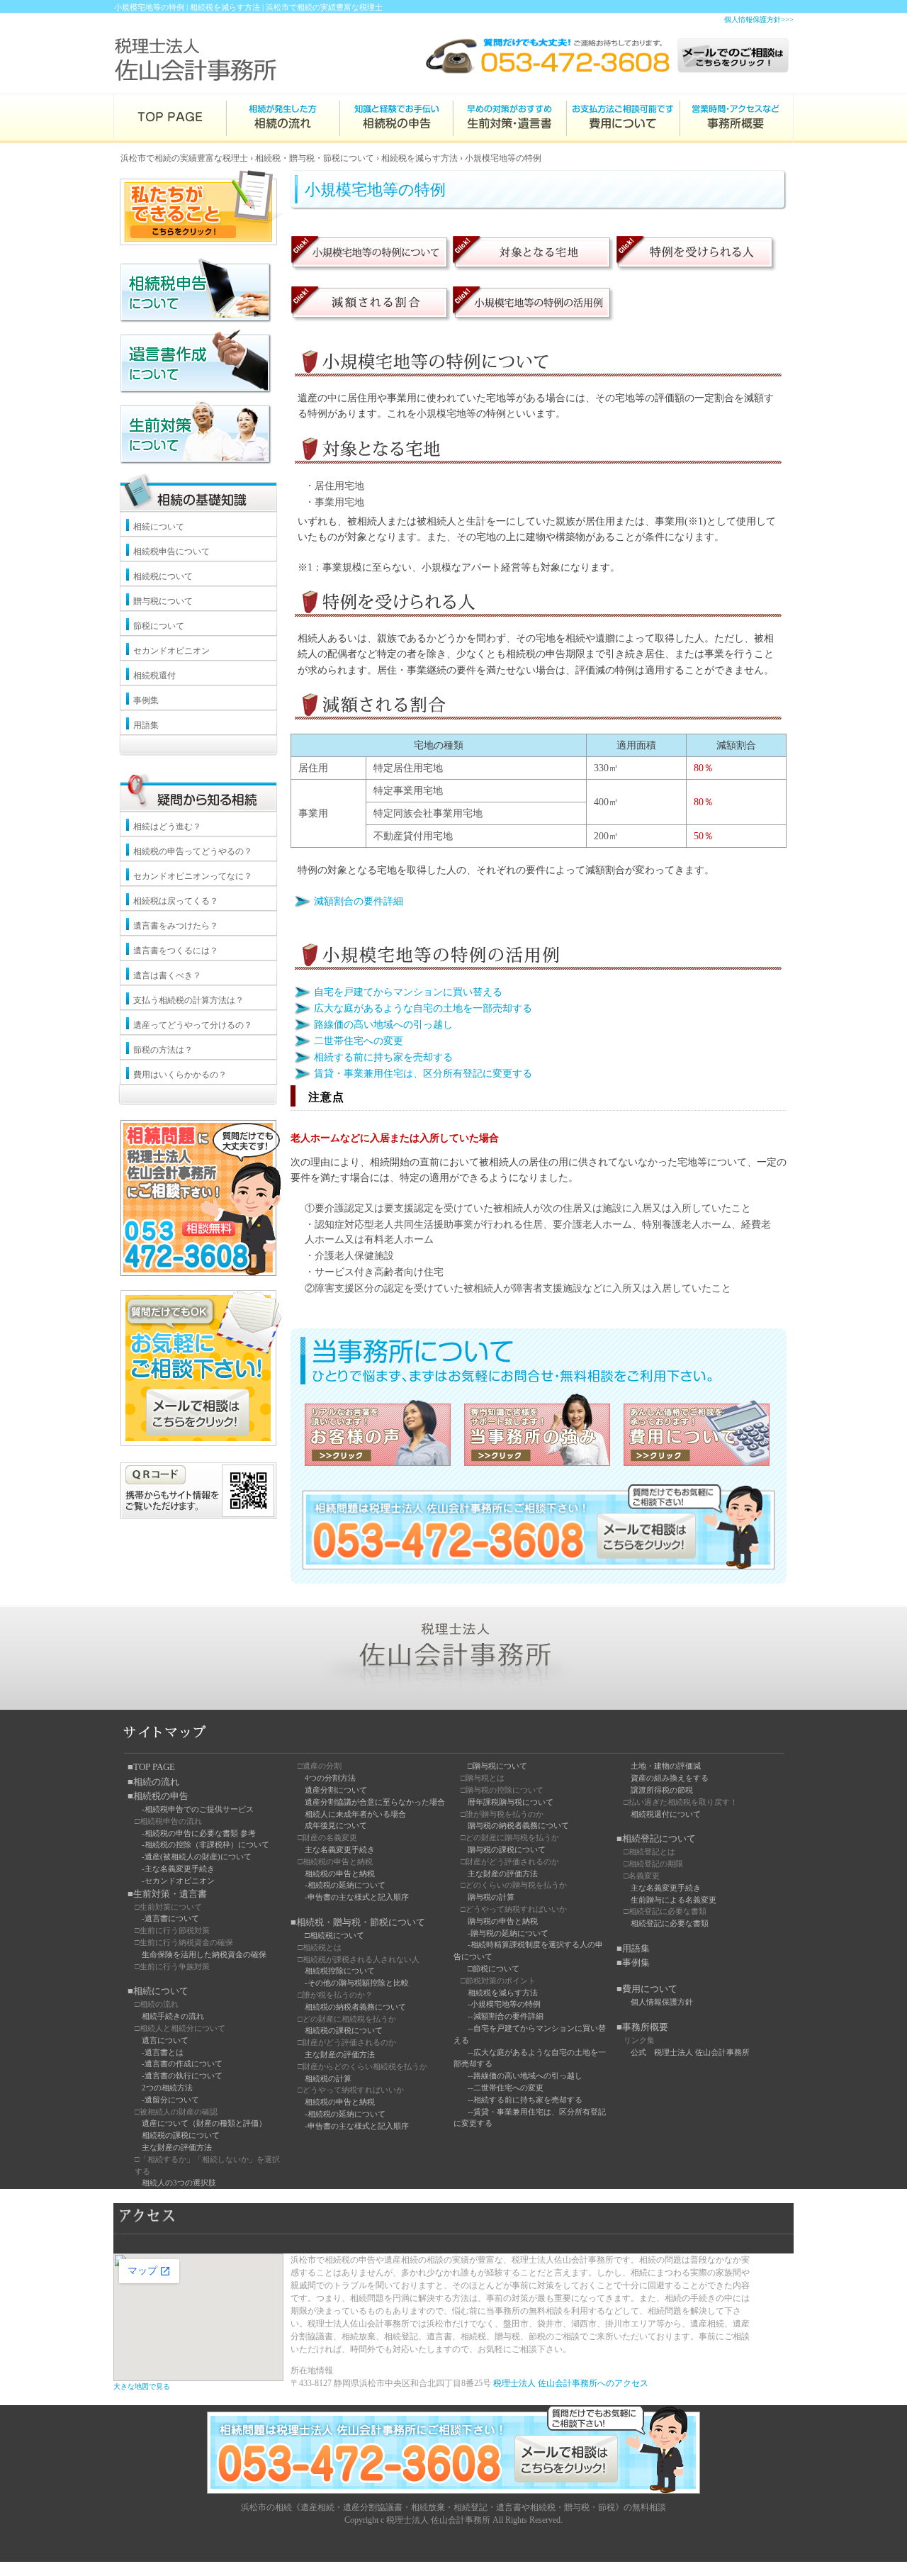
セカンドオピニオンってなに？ (193, 876)
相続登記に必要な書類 (670, 1923)
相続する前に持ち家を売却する (383, 1057)
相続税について (163, 576)
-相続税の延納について (345, 1885)
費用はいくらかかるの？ (180, 1075)
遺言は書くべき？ (167, 975)
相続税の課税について (181, 2135)
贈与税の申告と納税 (503, 1921)
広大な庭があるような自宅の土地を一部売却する (423, 1008)
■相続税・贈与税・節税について (358, 1922)
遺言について (165, 2040)
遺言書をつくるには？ (176, 951)
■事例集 (633, 1962)
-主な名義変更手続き (178, 1869)
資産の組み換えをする (670, 1778)
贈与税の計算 (491, 1897)
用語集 (146, 725)
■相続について (158, 1991)
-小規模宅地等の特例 (504, 2004)
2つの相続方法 (167, 2088)
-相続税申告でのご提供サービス (198, 1809)
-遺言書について (170, 1918)
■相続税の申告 (158, 1796)
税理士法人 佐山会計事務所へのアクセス (571, 2383)
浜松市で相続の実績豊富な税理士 (184, 158)
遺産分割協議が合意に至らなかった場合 (375, 1802)
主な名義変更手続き (340, 1849)
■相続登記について (656, 1838)
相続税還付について (666, 1814)
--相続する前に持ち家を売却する (525, 2100)
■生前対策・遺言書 (167, 1894)
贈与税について (163, 601)
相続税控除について (340, 1971)
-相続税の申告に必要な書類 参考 (199, 1833)
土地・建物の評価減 (666, 1766)
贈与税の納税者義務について (518, 1825)
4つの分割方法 (330, 1778)
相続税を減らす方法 (419, 158)
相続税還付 (154, 676)
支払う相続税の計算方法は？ (188, 1000)
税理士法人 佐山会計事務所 (438, 2520)
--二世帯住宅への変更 (506, 2088)
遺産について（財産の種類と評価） (204, 2123)
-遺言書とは (163, 2052)
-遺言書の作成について (182, 2063)
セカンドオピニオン (171, 651)
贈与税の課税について (507, 1849)
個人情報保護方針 (662, 2002)
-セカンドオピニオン (178, 1881)
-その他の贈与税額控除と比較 (357, 1983)
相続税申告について (171, 551)
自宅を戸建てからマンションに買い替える (408, 992)
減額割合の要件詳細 (359, 901)
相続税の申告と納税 (340, 1874)
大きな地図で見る (142, 2386)
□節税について (494, 1969)
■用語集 (633, 1948)
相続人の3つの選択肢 (179, 2183)
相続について (159, 527)
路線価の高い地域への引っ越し (383, 1025)
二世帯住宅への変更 (359, 1041)
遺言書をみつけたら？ (176, 926)
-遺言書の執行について (182, 2076)
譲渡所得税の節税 (662, 1790)
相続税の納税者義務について (355, 2007)
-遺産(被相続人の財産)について (197, 1857)
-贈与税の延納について (508, 1933)
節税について (159, 626)
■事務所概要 (642, 2027)
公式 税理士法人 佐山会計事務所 (690, 2052)
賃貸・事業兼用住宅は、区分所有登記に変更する (423, 1074)
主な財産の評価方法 (177, 2147)
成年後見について (336, 1825)
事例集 (146, 700)
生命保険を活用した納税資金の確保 (204, 1954)
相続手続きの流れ (173, 2016)
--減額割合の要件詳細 (506, 2016)
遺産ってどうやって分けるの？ (193, 1025)
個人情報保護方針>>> (759, 19)
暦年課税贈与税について (511, 1802)
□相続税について (334, 1935)
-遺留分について (170, 2100)
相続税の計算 (328, 2078)
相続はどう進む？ (167, 827)
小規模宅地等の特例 (503, 158)
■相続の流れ (153, 1782)
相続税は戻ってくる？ (176, 901)
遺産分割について (336, 1790)
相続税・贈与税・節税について (315, 158)
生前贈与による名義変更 (674, 1900)
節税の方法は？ (163, 1050)
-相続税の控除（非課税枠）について (205, 1844)
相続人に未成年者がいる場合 (355, 1814)
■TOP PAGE (151, 1767)
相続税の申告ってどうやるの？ (193, 851)
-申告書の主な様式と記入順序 (357, 1897)
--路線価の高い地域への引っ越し (525, 2076)
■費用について (647, 1989)
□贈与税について (497, 1766)
